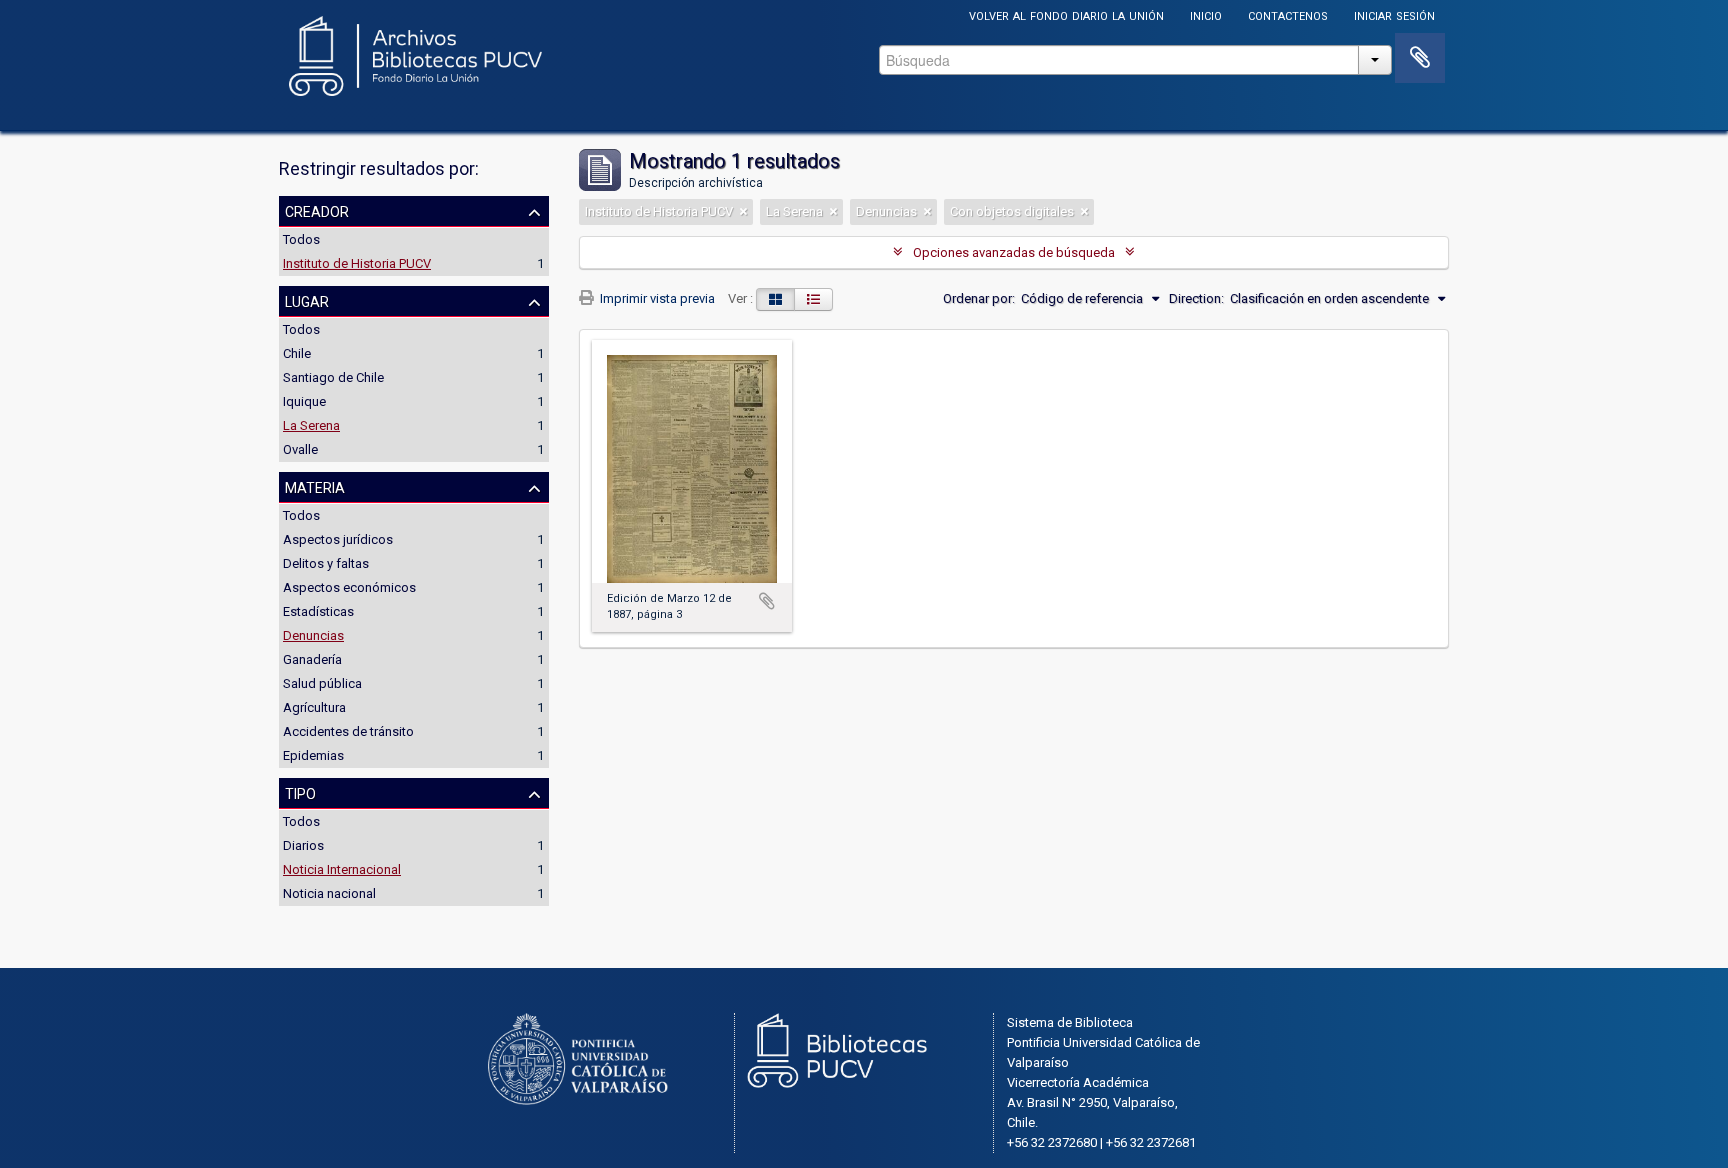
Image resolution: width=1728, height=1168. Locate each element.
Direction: (1196, 298)
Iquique (304, 401)
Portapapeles (1420, 58)
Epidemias (313, 755)
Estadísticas (318, 611)
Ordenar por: (979, 298)
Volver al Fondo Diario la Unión (1066, 14)
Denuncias (313, 635)
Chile (297, 353)
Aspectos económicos (349, 587)
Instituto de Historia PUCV (357, 263)
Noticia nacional (329, 893)
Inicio (1206, 14)
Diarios (303, 845)
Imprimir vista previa (656, 298)
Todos (301, 239)
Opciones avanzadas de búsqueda (1014, 252)
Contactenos (1288, 14)
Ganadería (312, 659)
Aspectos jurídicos (338, 539)
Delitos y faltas (326, 563)
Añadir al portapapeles (767, 601)
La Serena (311, 425)
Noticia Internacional (342, 869)
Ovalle (300, 449)
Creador (317, 210)
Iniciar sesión (1394, 14)
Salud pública (322, 683)
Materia (315, 486)
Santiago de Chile (333, 377)
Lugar (307, 300)
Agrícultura (314, 707)
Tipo (300, 792)
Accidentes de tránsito (348, 731)
